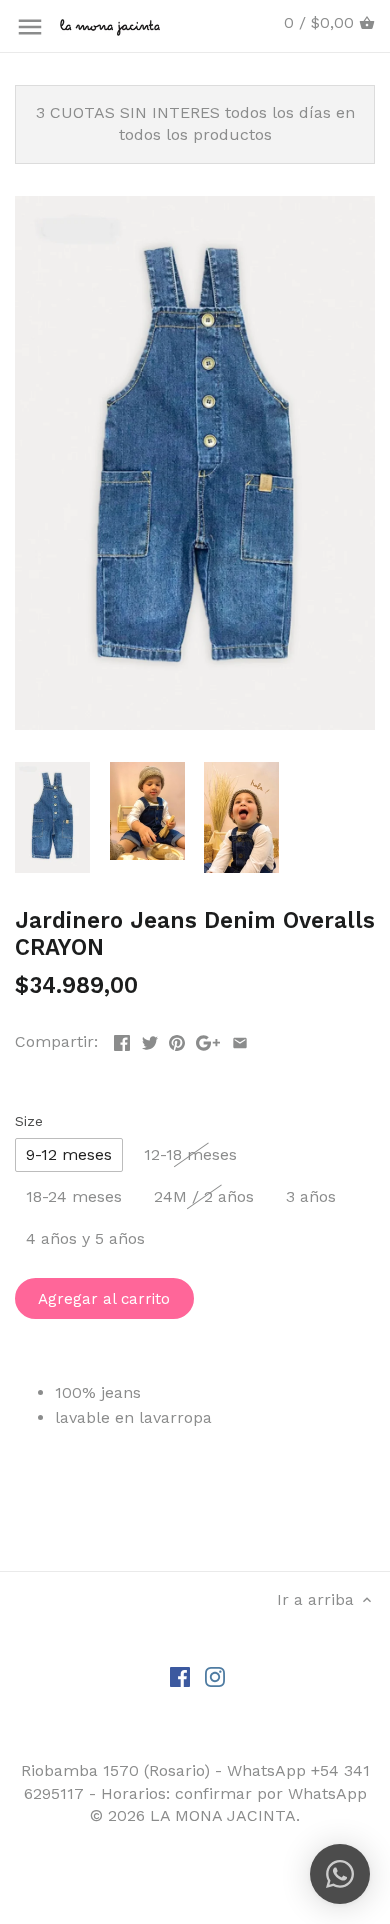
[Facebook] (180, 1676)
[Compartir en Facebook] (122, 1039)
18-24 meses (74, 1196)
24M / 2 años (204, 1196)
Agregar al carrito (104, 1299)
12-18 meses (190, 1154)
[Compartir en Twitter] (150, 1039)
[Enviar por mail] (240, 1039)
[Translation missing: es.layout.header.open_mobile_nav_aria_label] (30, 27)
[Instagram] (215, 1676)
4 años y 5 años (85, 1238)
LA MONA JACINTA (223, 1815)
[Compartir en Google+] (208, 1039)
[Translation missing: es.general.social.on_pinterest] (177, 1039)
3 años (311, 1196)
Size (29, 1121)
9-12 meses (69, 1154)
